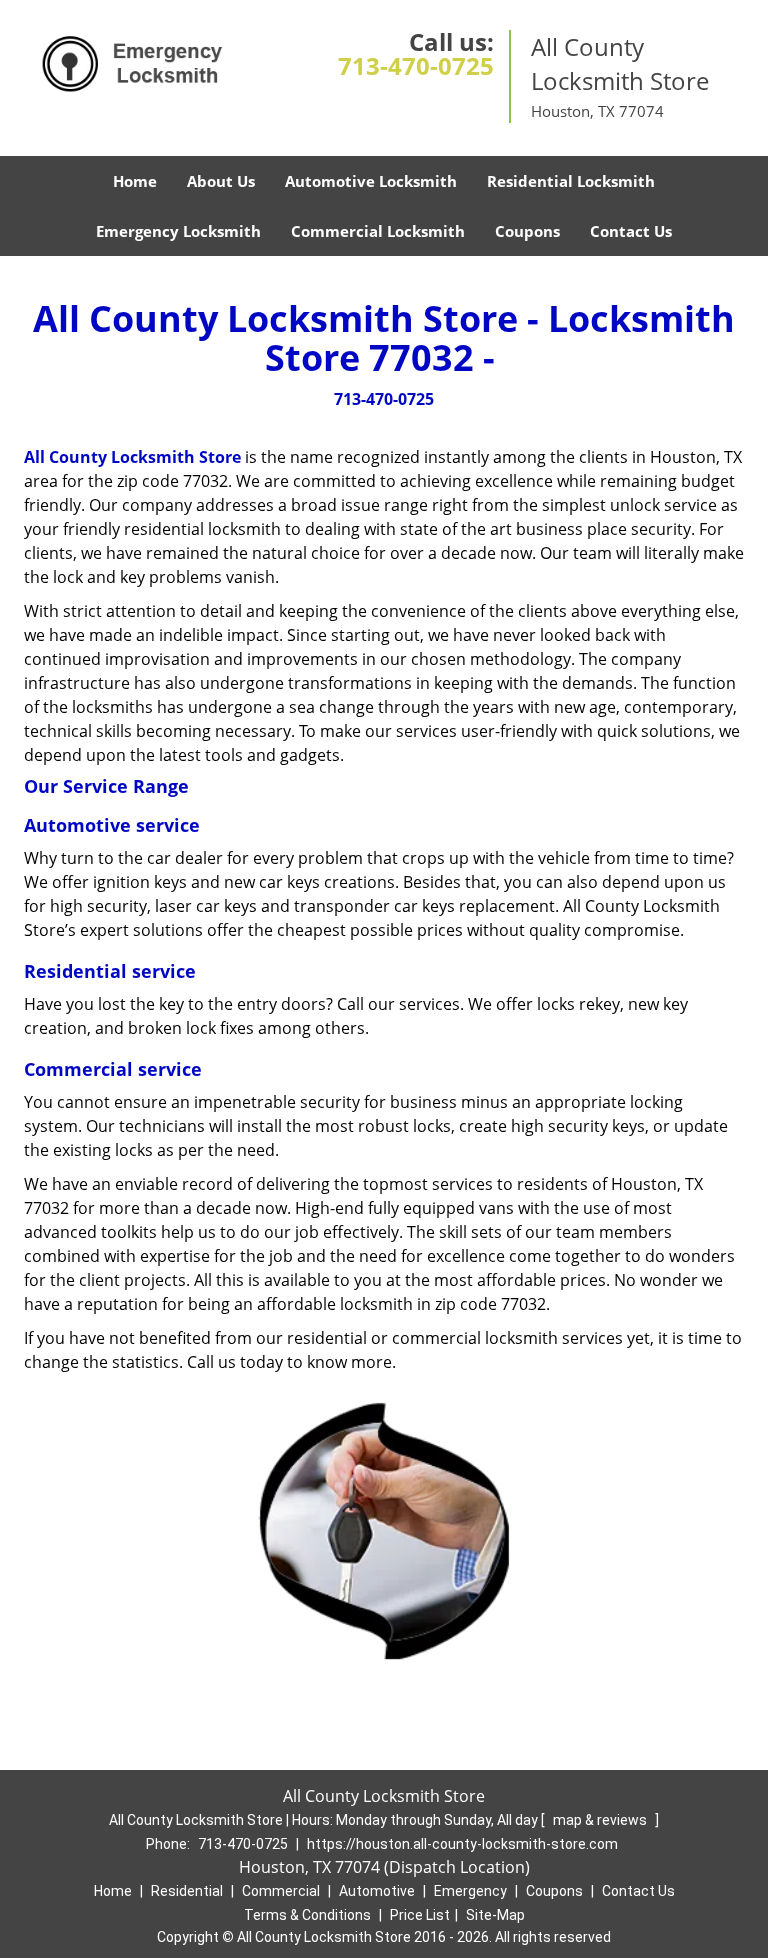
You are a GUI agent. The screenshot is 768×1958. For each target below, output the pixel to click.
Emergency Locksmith (178, 231)
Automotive (377, 1891)
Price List (420, 1915)
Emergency (470, 1891)
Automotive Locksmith (371, 181)
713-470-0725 (416, 65)
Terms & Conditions (307, 1915)
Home (135, 181)
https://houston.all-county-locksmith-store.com (462, 1844)
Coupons (527, 231)
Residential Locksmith (571, 181)
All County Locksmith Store (132, 457)
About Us (221, 181)
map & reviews (601, 1820)
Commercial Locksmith (378, 231)
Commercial (281, 1891)
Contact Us (631, 231)
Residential (187, 1891)
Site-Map (495, 1915)
